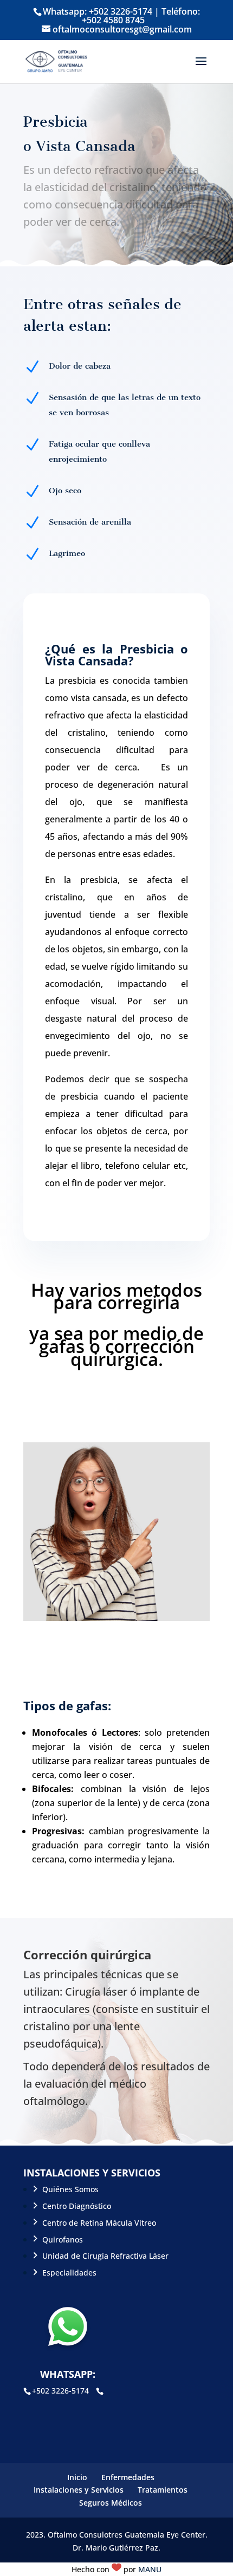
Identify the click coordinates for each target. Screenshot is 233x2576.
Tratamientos (163, 2490)
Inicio (77, 2477)
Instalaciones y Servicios (79, 2490)
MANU (150, 2569)
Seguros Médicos (111, 2503)
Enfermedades (128, 2477)
